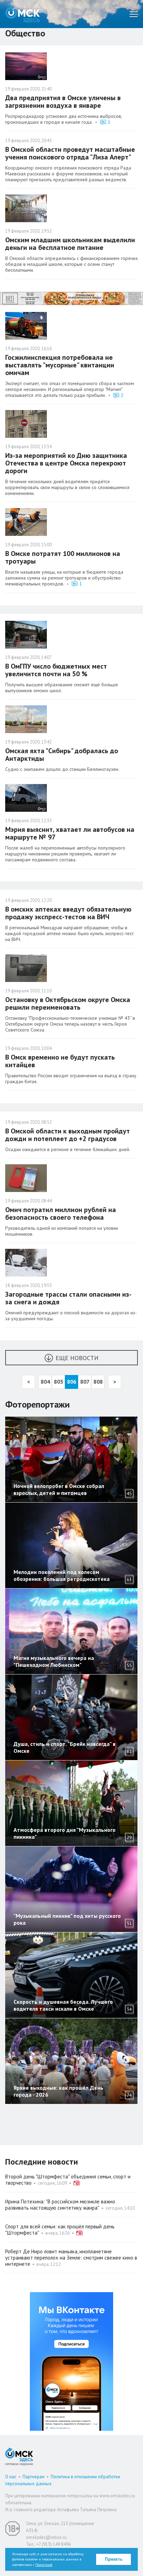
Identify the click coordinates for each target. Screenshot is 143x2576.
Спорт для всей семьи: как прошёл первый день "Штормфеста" (60, 2230)
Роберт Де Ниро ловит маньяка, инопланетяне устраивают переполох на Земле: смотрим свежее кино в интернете (71, 2258)
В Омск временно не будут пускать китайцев (60, 1061)
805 (58, 1382)
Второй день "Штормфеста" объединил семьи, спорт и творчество (68, 2180)
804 (45, 1382)
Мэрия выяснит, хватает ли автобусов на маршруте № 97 (70, 833)
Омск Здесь (23, 14)
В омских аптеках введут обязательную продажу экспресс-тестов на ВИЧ (68, 913)
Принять (114, 2559)
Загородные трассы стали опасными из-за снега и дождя (68, 1298)
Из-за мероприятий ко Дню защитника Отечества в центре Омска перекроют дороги (66, 463)
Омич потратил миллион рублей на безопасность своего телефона (61, 1213)
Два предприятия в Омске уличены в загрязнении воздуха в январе (63, 102)
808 (98, 1382)
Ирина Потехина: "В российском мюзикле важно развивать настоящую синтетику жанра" (60, 2205)
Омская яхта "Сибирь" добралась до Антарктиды (62, 755)
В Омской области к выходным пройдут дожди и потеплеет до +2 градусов (68, 1135)
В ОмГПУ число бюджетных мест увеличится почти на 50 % (56, 670)
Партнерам (33, 2477)
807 (85, 1382)
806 (72, 1382)
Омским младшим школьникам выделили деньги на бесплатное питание (70, 244)
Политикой (44, 2565)
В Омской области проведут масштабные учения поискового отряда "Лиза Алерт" (70, 153)
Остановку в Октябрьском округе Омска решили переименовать (68, 1003)
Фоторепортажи (37, 1404)
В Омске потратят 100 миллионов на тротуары (63, 557)
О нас (11, 2477)
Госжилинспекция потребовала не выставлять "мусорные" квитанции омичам (60, 365)
